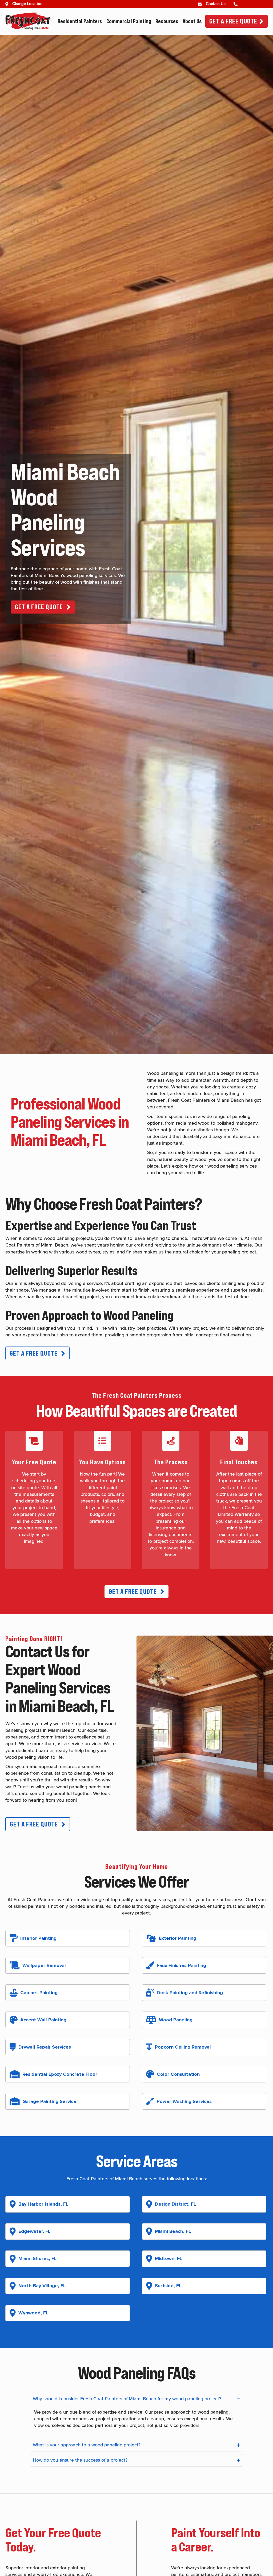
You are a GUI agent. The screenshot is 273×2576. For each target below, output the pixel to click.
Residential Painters (80, 21)
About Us (192, 21)
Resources (167, 21)
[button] (43, 607)
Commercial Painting (129, 21)
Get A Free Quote (233, 21)
